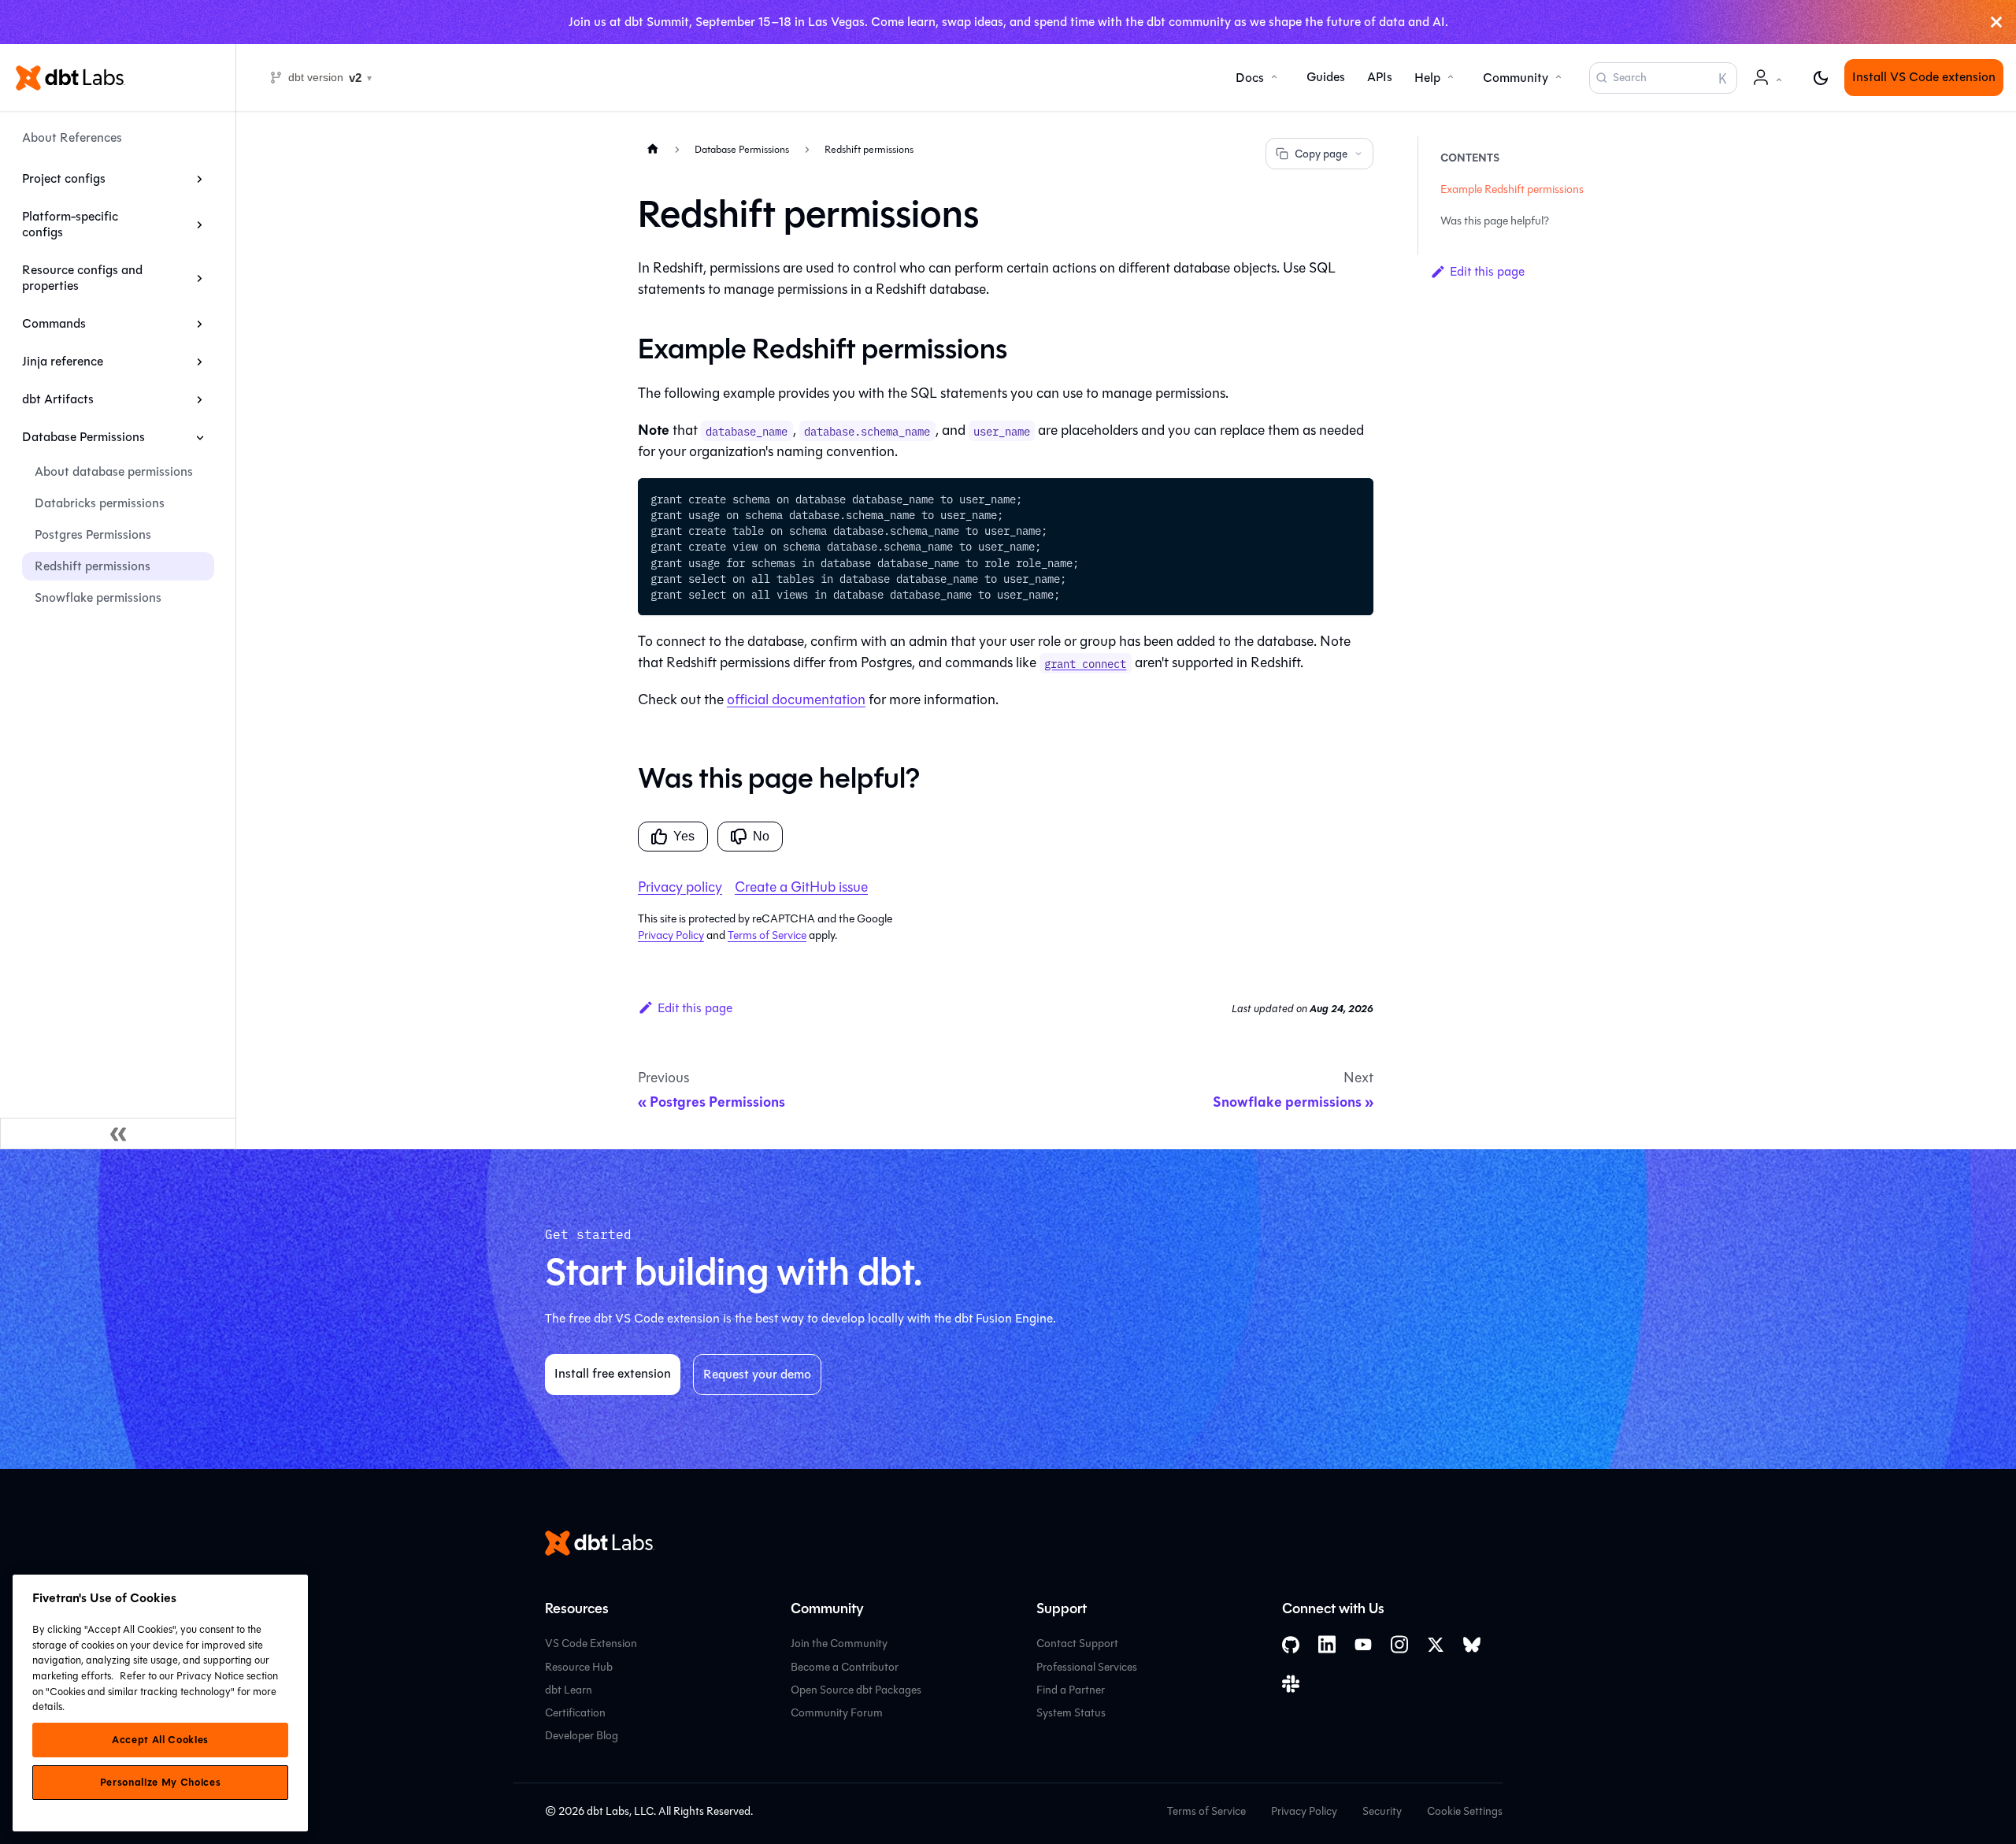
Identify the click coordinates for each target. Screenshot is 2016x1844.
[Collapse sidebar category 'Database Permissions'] (200, 437)
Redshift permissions (93, 566)
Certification (575, 1713)
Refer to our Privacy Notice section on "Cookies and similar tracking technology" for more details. (155, 1691)
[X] (1436, 1645)
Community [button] (1516, 78)
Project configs (64, 178)
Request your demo (757, 1374)
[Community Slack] (1291, 1684)
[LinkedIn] (1327, 1644)
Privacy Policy (671, 935)
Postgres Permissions (93, 534)
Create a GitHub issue (801, 887)
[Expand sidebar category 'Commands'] (200, 324)
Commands (54, 323)
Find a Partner (1071, 1690)
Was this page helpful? (1495, 221)
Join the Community (839, 1644)
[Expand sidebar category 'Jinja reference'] (200, 362)
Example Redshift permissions (1512, 189)
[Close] (1996, 22)
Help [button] (1427, 78)
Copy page (1321, 154)
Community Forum (837, 1713)
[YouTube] (1363, 1645)
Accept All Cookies (160, 1740)
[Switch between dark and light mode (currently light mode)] (1821, 78)
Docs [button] (1250, 78)
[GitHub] (1291, 1645)
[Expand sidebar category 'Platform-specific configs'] (200, 224)
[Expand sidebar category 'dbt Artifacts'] (200, 399)
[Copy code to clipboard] (1354, 497)
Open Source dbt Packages (856, 1690)
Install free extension (613, 1373)
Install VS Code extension (1924, 78)
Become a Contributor (845, 1667)
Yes (684, 836)
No (761, 836)
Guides (1326, 78)
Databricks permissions (100, 503)
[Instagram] (1399, 1644)
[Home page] (653, 148)
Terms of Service (767, 935)
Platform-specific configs (70, 224)
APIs (1380, 78)
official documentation (796, 699)
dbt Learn (569, 1690)
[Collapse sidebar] (118, 1133)
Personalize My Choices (160, 1783)
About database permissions (114, 471)
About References (72, 137)
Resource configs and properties (82, 278)
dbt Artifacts (58, 399)
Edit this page (695, 1008)
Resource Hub (579, 1667)
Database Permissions (83, 437)
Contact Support (1077, 1644)
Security (1382, 1811)
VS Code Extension (591, 1644)
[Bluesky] (1472, 1645)
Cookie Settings (1465, 1811)
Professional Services (1087, 1667)
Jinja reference (63, 361)
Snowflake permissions (98, 597)
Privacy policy (680, 887)
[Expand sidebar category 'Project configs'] (200, 179)
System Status (1071, 1713)
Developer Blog (582, 1736)
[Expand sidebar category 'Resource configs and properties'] (200, 278)
